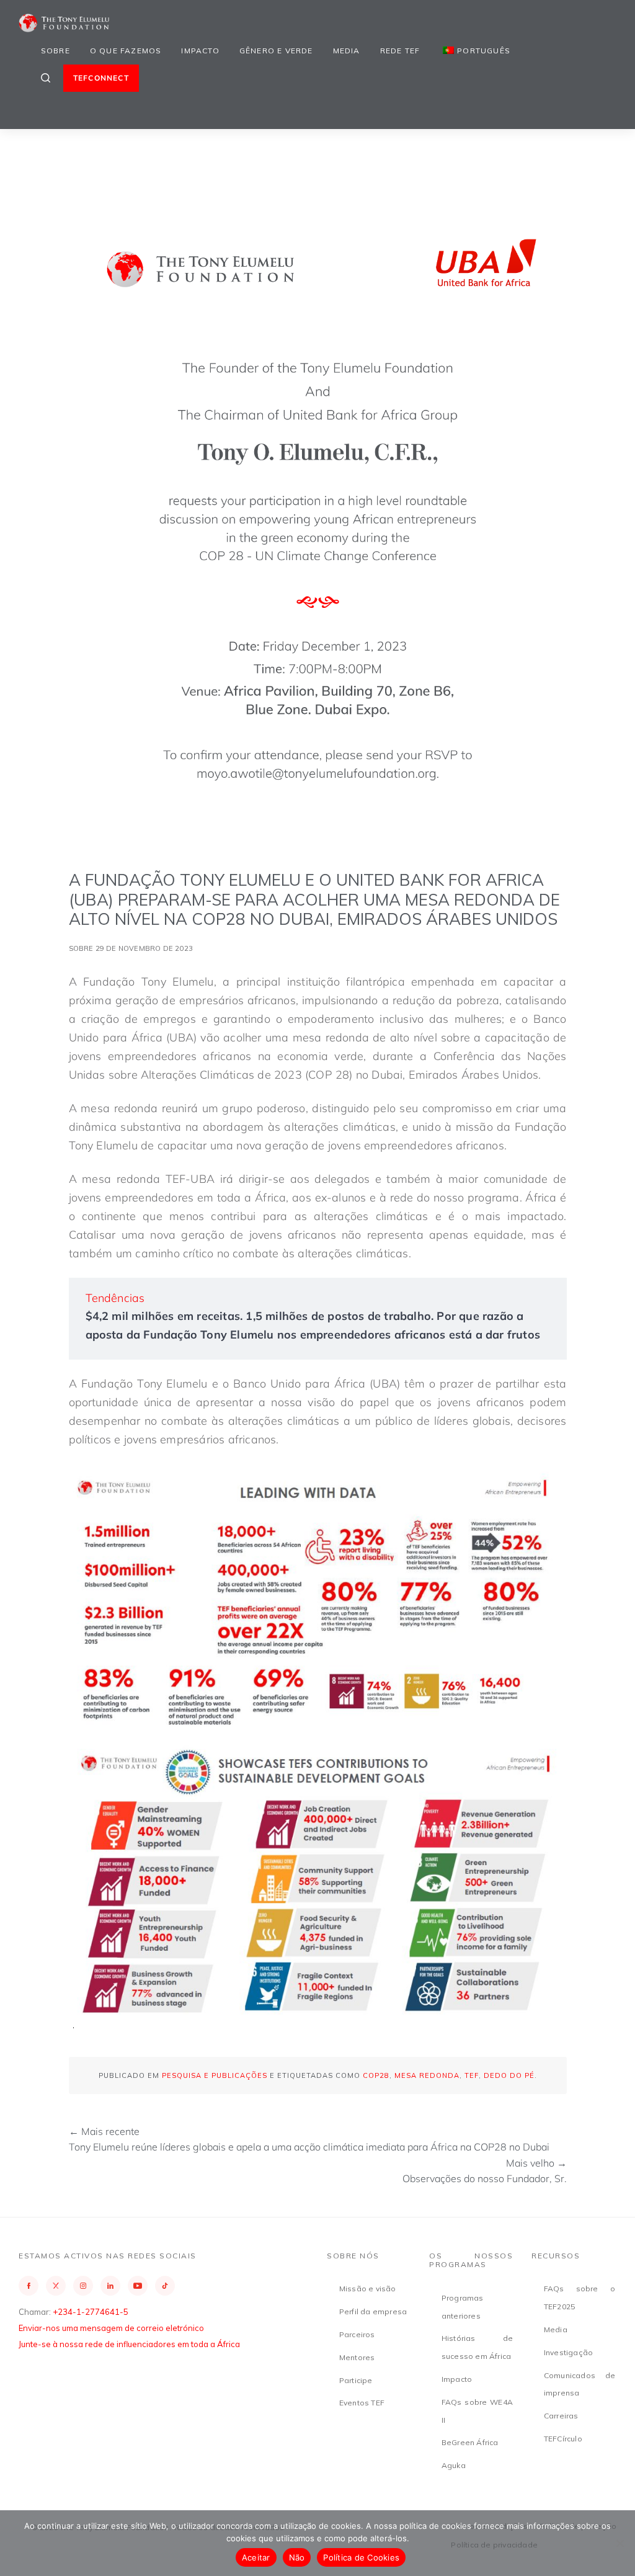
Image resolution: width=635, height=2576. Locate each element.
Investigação (568, 2352)
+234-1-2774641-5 (91, 2312)
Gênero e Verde (276, 51)
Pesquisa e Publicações (215, 2075)
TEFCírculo (563, 2439)
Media (347, 51)
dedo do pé (509, 2075)
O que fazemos (126, 51)
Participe (356, 2380)
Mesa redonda (427, 2075)
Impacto (200, 51)
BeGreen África (470, 2442)
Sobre (56, 51)
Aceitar (256, 2557)
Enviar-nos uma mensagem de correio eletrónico (111, 2328)
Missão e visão (368, 2289)
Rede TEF (400, 51)
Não (297, 2557)
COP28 (376, 2075)
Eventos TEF (362, 2403)
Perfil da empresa (373, 2311)
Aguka (454, 2465)
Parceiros (357, 2334)
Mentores (357, 2357)
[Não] (619, 2543)
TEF (472, 2075)
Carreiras (561, 2416)
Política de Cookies (361, 2557)
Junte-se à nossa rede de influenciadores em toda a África (129, 2344)
